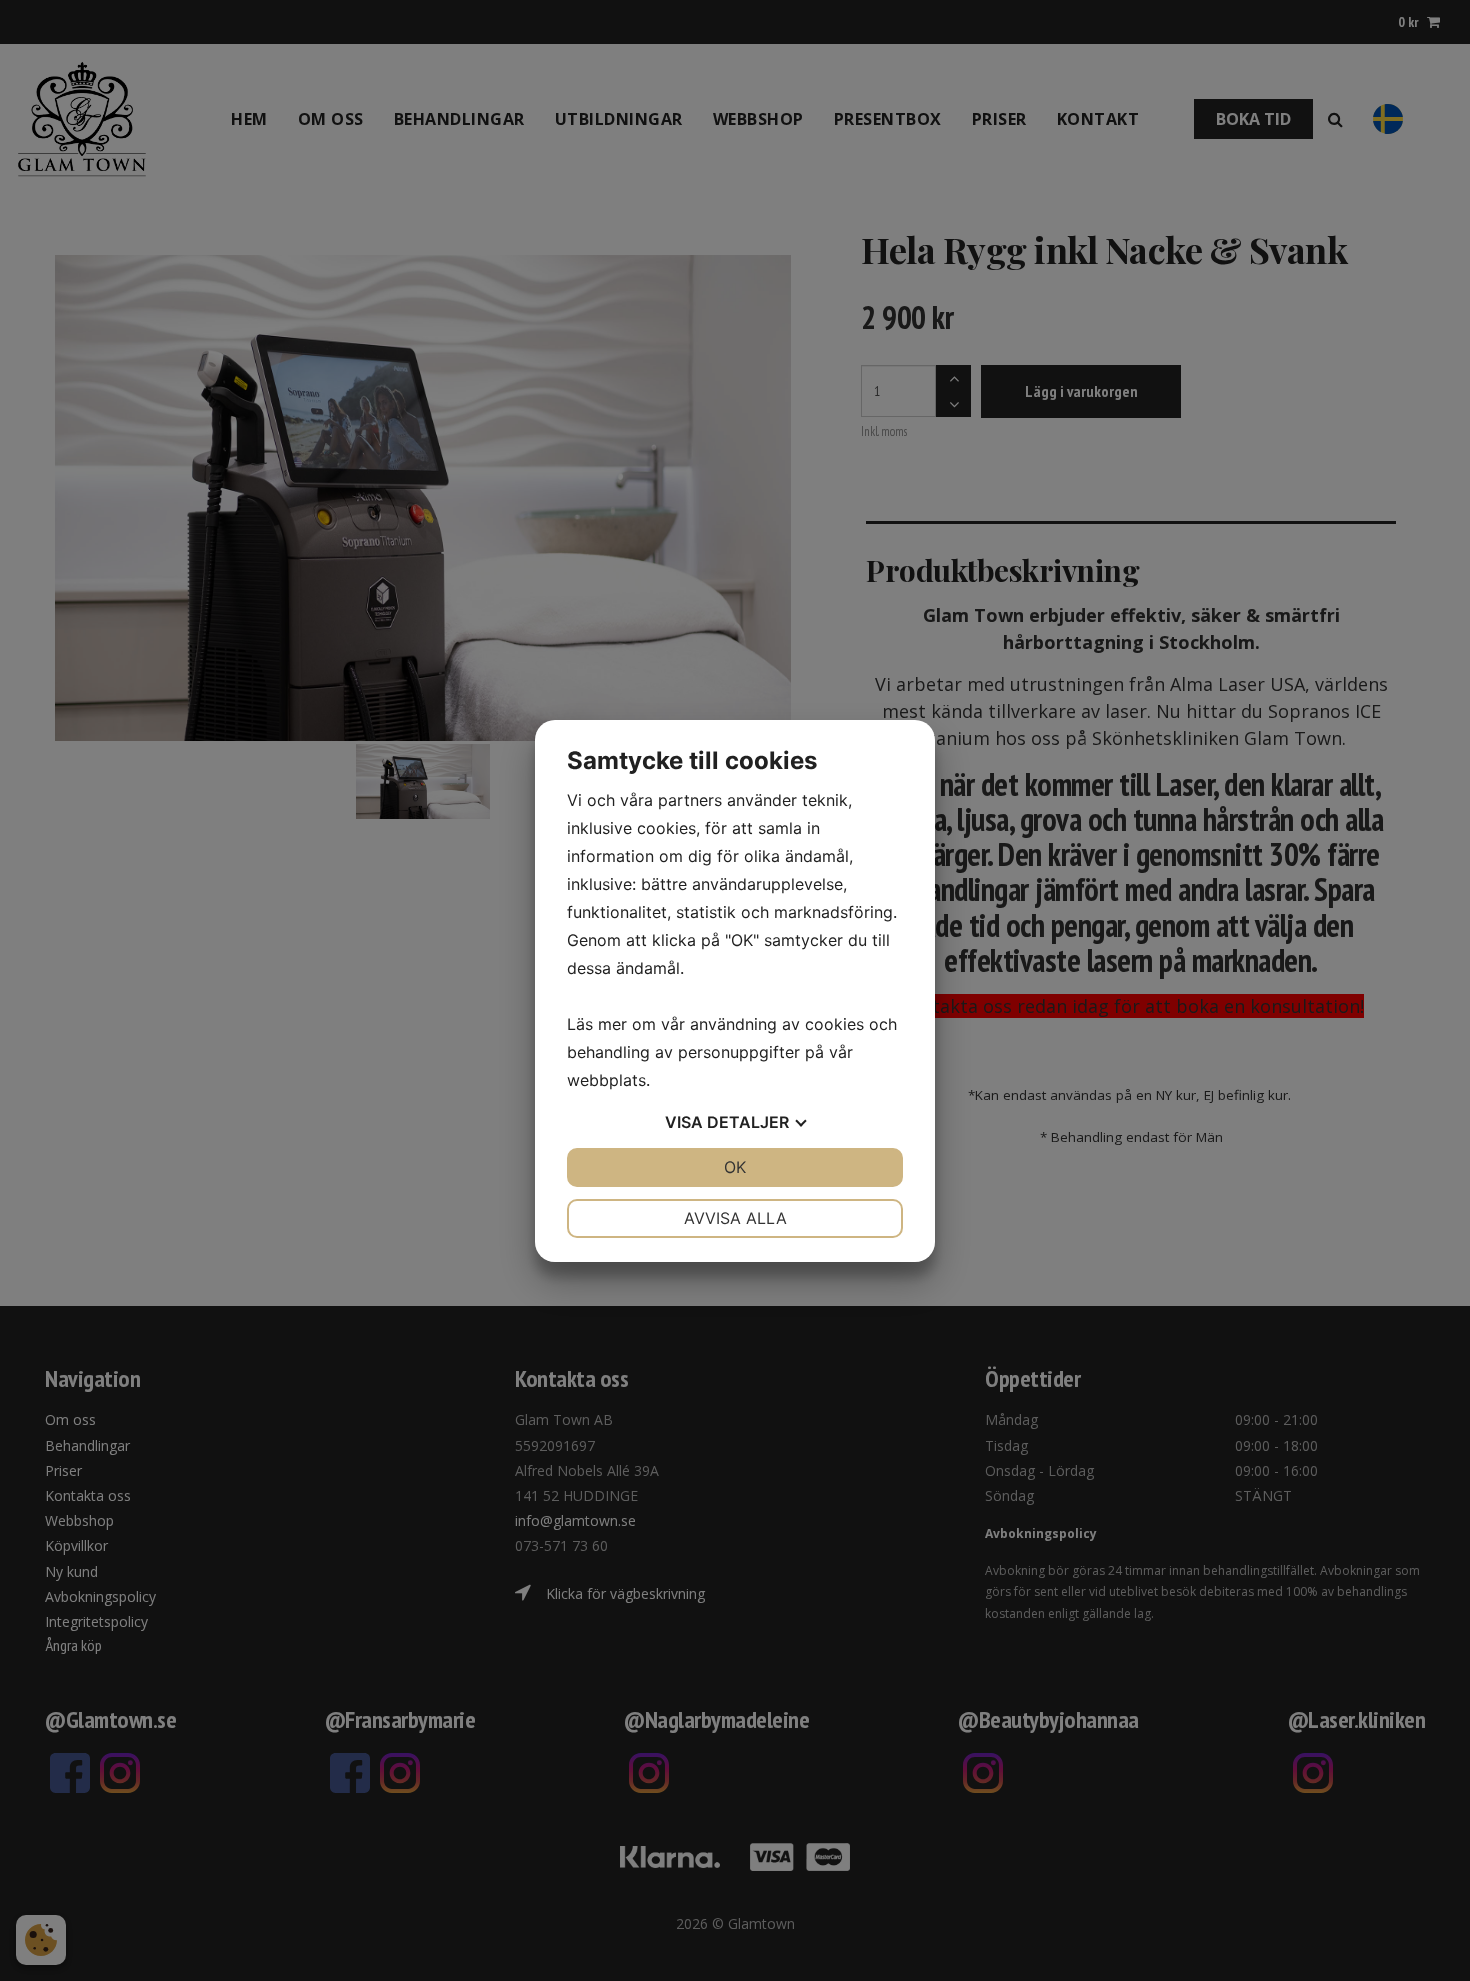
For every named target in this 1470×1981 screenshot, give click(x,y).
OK (735, 1167)
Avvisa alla (735, 1218)
